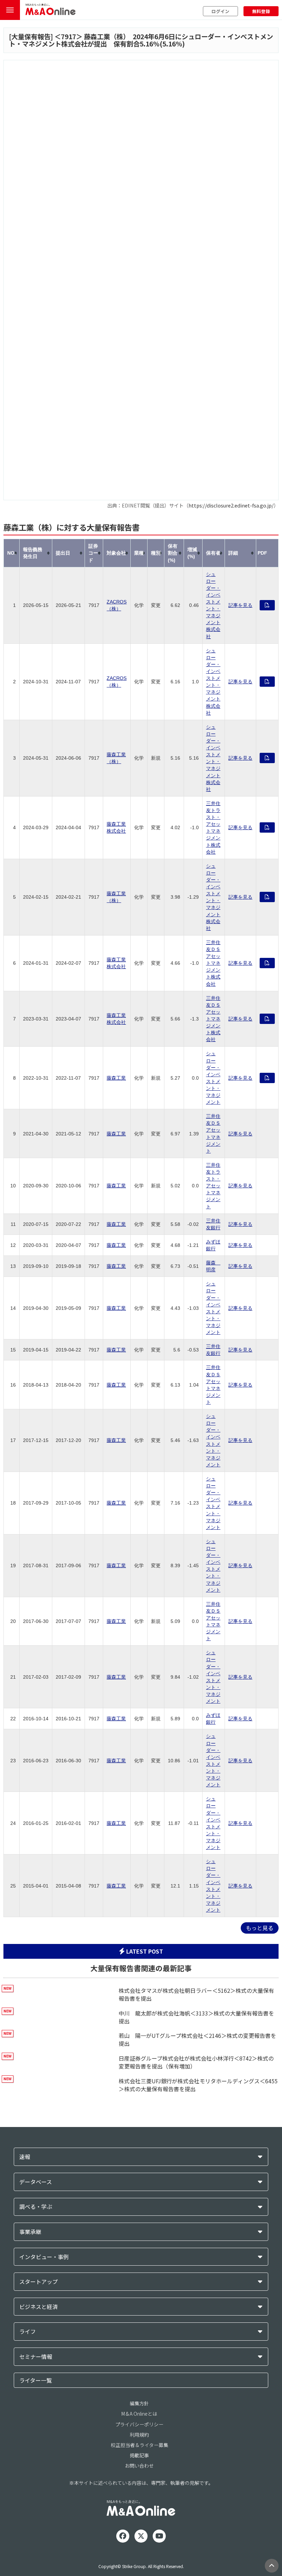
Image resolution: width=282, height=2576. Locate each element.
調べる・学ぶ (36, 2207)
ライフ (28, 2332)
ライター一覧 (36, 2380)
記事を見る (240, 605)
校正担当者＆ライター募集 (139, 2445)
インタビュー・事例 (44, 2257)
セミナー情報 (36, 2357)
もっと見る (260, 1928)
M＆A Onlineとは (139, 2414)
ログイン (220, 11)
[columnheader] (12, 553)
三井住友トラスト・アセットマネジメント (213, 1186)
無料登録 (261, 11)
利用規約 (139, 2435)
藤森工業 (116, 1078)
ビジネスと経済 (39, 2307)
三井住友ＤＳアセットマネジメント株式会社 (213, 963)
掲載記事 (139, 2455)
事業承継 (30, 2232)
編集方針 (139, 2403)
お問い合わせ (139, 2466)
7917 (68, 36)
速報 (25, 2157)
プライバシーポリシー (139, 2424)
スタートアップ (39, 2282)
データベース (36, 2182)
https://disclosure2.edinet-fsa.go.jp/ (231, 505)
